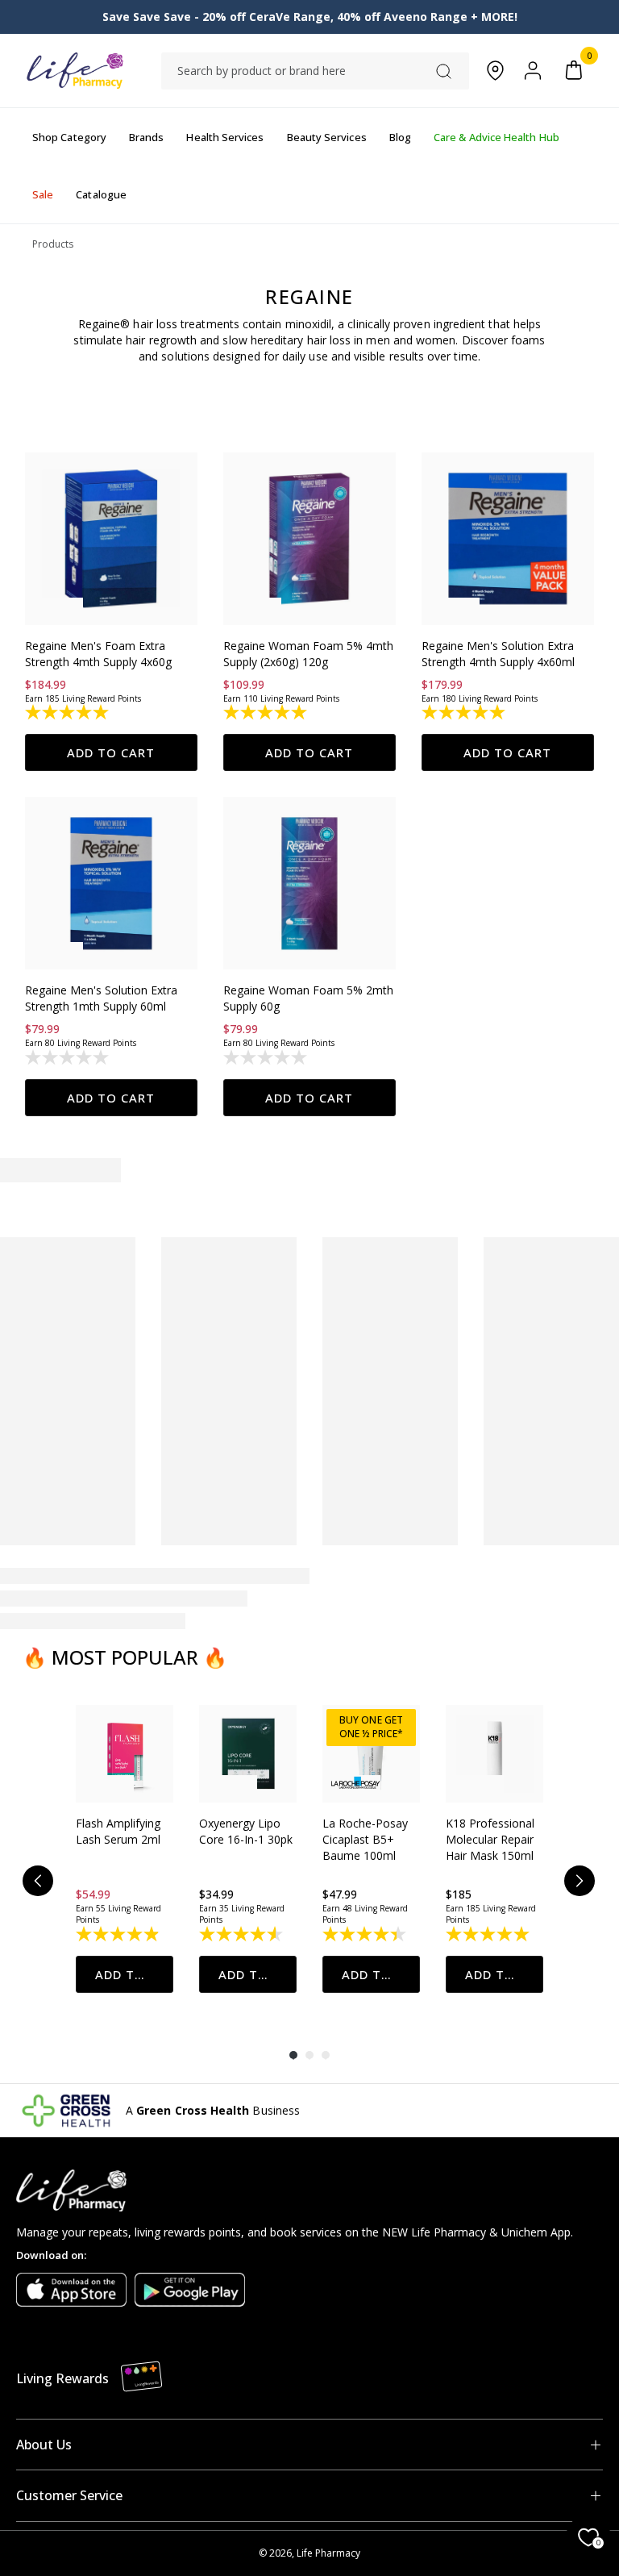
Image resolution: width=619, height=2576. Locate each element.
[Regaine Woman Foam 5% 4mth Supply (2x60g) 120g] (309, 539)
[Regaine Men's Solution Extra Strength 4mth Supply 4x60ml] (508, 539)
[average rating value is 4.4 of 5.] (366, 1934)
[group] (125, 1849)
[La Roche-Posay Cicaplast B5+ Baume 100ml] (371, 1754)
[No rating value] (68, 1057)
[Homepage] (75, 71)
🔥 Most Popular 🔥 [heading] (125, 1657)
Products (53, 244)
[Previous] (38, 1881)
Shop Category (69, 137)
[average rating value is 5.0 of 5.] (68, 712)
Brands (146, 137)
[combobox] (315, 71)
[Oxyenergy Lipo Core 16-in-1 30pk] (248, 1754)
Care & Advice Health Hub (496, 137)
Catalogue (101, 194)
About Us (44, 2445)
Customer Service (69, 2495)
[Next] (580, 1881)
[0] (574, 71)
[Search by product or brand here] (444, 71)
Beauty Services (327, 137)
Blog (400, 137)
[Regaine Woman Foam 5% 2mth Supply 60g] (309, 883)
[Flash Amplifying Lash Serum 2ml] (125, 1754)
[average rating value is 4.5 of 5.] (242, 1934)
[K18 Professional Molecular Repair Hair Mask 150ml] (494, 1754)
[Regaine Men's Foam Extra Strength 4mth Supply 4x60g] (111, 539)
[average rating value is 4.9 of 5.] (119, 1934)
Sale (43, 194)
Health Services (225, 137)
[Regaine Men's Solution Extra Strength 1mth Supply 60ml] (111, 883)
